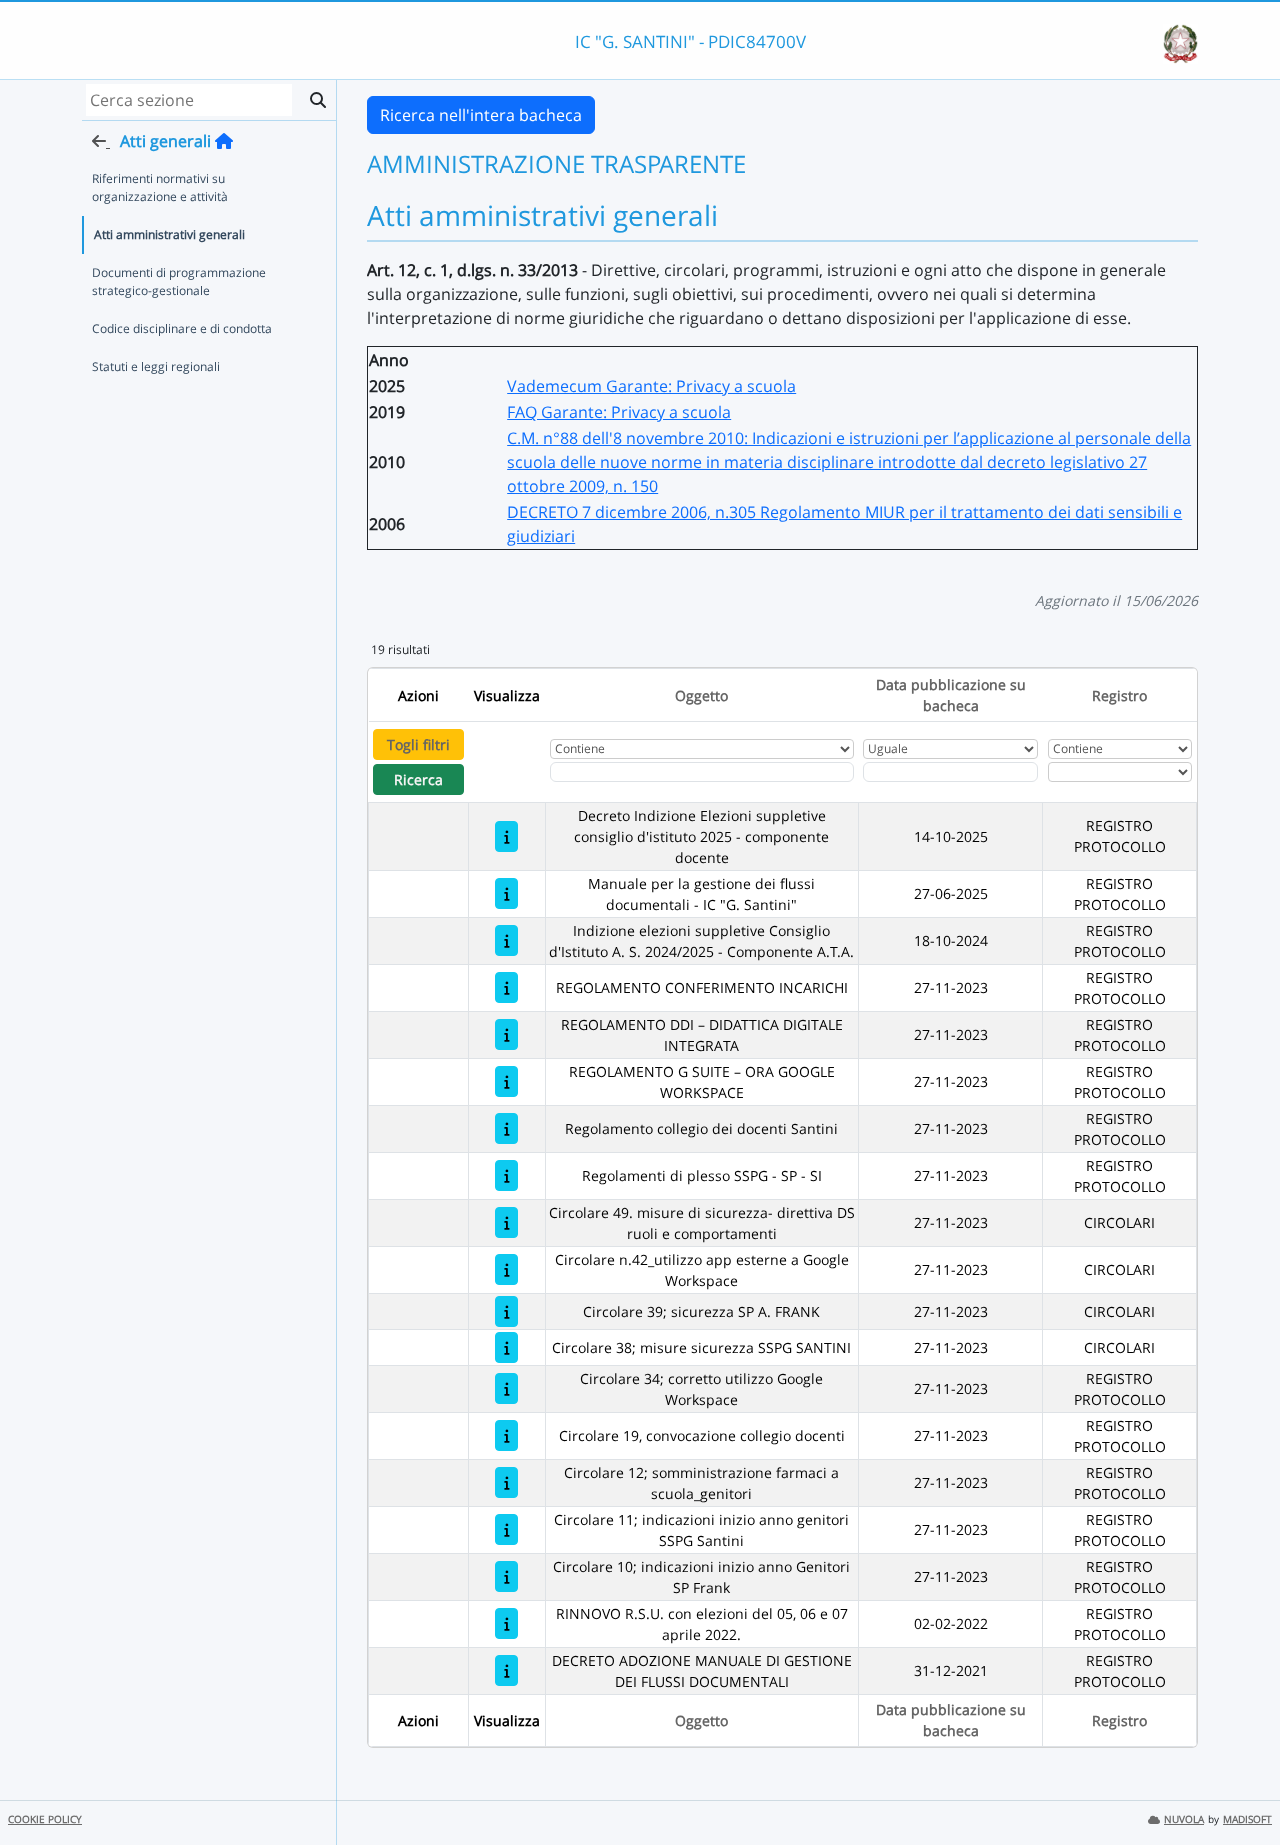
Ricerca (418, 779)
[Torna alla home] (224, 141)
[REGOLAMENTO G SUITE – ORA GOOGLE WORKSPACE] (506, 1081)
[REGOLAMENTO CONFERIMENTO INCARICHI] (506, 987)
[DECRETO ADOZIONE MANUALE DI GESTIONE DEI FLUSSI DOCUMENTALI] (506, 1670)
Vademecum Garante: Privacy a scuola (651, 386)
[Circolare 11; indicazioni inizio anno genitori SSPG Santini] (506, 1529)
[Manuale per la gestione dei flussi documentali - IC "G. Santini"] (506, 893)
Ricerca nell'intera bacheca (481, 115)
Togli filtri (418, 744)
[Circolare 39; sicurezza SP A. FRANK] (506, 1311)
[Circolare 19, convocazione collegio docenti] (506, 1435)
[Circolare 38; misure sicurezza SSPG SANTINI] (506, 1347)
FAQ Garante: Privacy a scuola (619, 412)
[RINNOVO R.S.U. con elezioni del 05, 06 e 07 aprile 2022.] (506, 1623)
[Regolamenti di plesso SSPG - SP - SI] (506, 1175)
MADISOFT (1247, 1819)
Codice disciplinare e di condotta (182, 328)
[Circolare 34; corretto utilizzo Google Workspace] (506, 1388)
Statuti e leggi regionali (156, 366)
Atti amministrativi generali (169, 234)
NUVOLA (1184, 1819)
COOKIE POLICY (45, 1819)
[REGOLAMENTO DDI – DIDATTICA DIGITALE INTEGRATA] (506, 1034)
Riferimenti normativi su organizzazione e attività (160, 187)
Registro (1119, 695)
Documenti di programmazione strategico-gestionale (179, 281)
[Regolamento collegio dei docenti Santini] (506, 1128)
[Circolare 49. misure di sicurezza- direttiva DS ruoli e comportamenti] (506, 1222)
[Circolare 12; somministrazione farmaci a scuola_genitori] (506, 1482)
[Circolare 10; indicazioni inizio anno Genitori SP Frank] (506, 1576)
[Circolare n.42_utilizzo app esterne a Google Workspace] (506, 1269)
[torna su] (1239, 1784)
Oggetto (701, 695)
